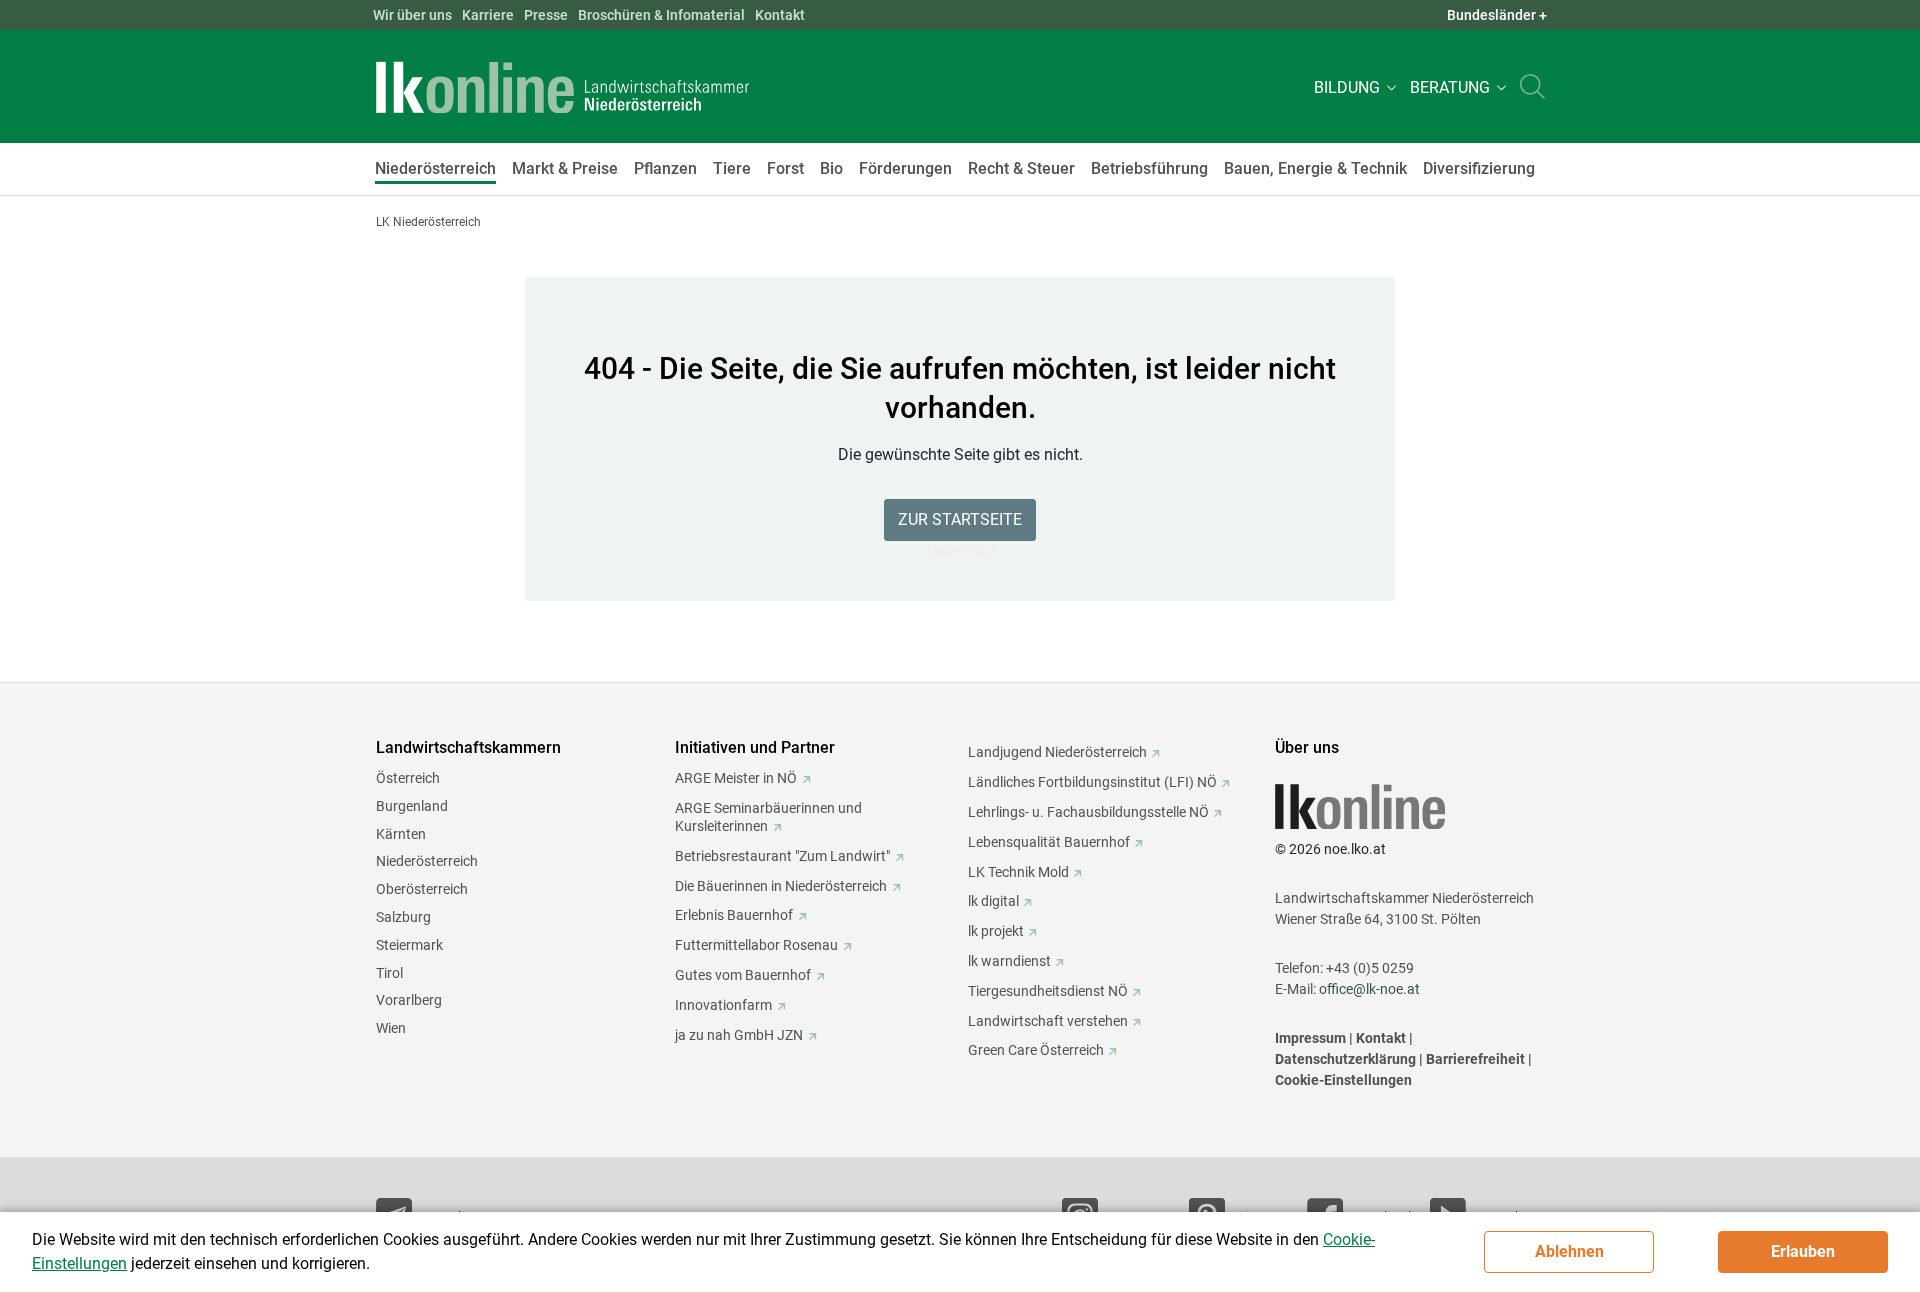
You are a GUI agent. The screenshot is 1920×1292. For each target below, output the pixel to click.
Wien (391, 1028)
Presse (546, 15)
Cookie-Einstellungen (1343, 1080)
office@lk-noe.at (1369, 989)
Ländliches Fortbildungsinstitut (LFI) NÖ (1092, 782)
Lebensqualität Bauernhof (1049, 842)
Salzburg (403, 917)
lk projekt (996, 931)
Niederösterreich (427, 861)
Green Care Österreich (1036, 1050)
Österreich (408, 778)
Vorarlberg (409, 1000)
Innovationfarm (723, 1005)
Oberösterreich (422, 889)
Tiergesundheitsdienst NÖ (1048, 991)
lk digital (993, 901)
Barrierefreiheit (1475, 1059)
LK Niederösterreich (428, 222)
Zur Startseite (960, 519)
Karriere (488, 15)
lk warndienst (1009, 961)
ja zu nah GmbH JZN (739, 1035)
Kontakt (780, 15)
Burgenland (412, 806)
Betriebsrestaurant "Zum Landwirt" (782, 856)
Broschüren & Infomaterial (661, 15)
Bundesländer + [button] (1497, 15)
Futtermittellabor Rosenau (756, 945)
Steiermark (409, 945)
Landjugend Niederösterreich (1057, 752)
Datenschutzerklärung (1345, 1059)
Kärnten (401, 834)
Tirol (389, 973)
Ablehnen (1569, 1251)
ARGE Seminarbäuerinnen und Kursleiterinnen (768, 817)
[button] (1352, 86)
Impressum (1310, 1038)
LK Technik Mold (1018, 872)
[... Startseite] (563, 87)
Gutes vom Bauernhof (743, 975)
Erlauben (1803, 1251)
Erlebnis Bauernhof (734, 915)
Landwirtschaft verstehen (1048, 1021)
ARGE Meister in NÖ (736, 778)
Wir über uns (412, 15)
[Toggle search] (1532, 86)
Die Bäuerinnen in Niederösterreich (781, 886)
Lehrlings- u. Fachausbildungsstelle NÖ (1088, 812)
